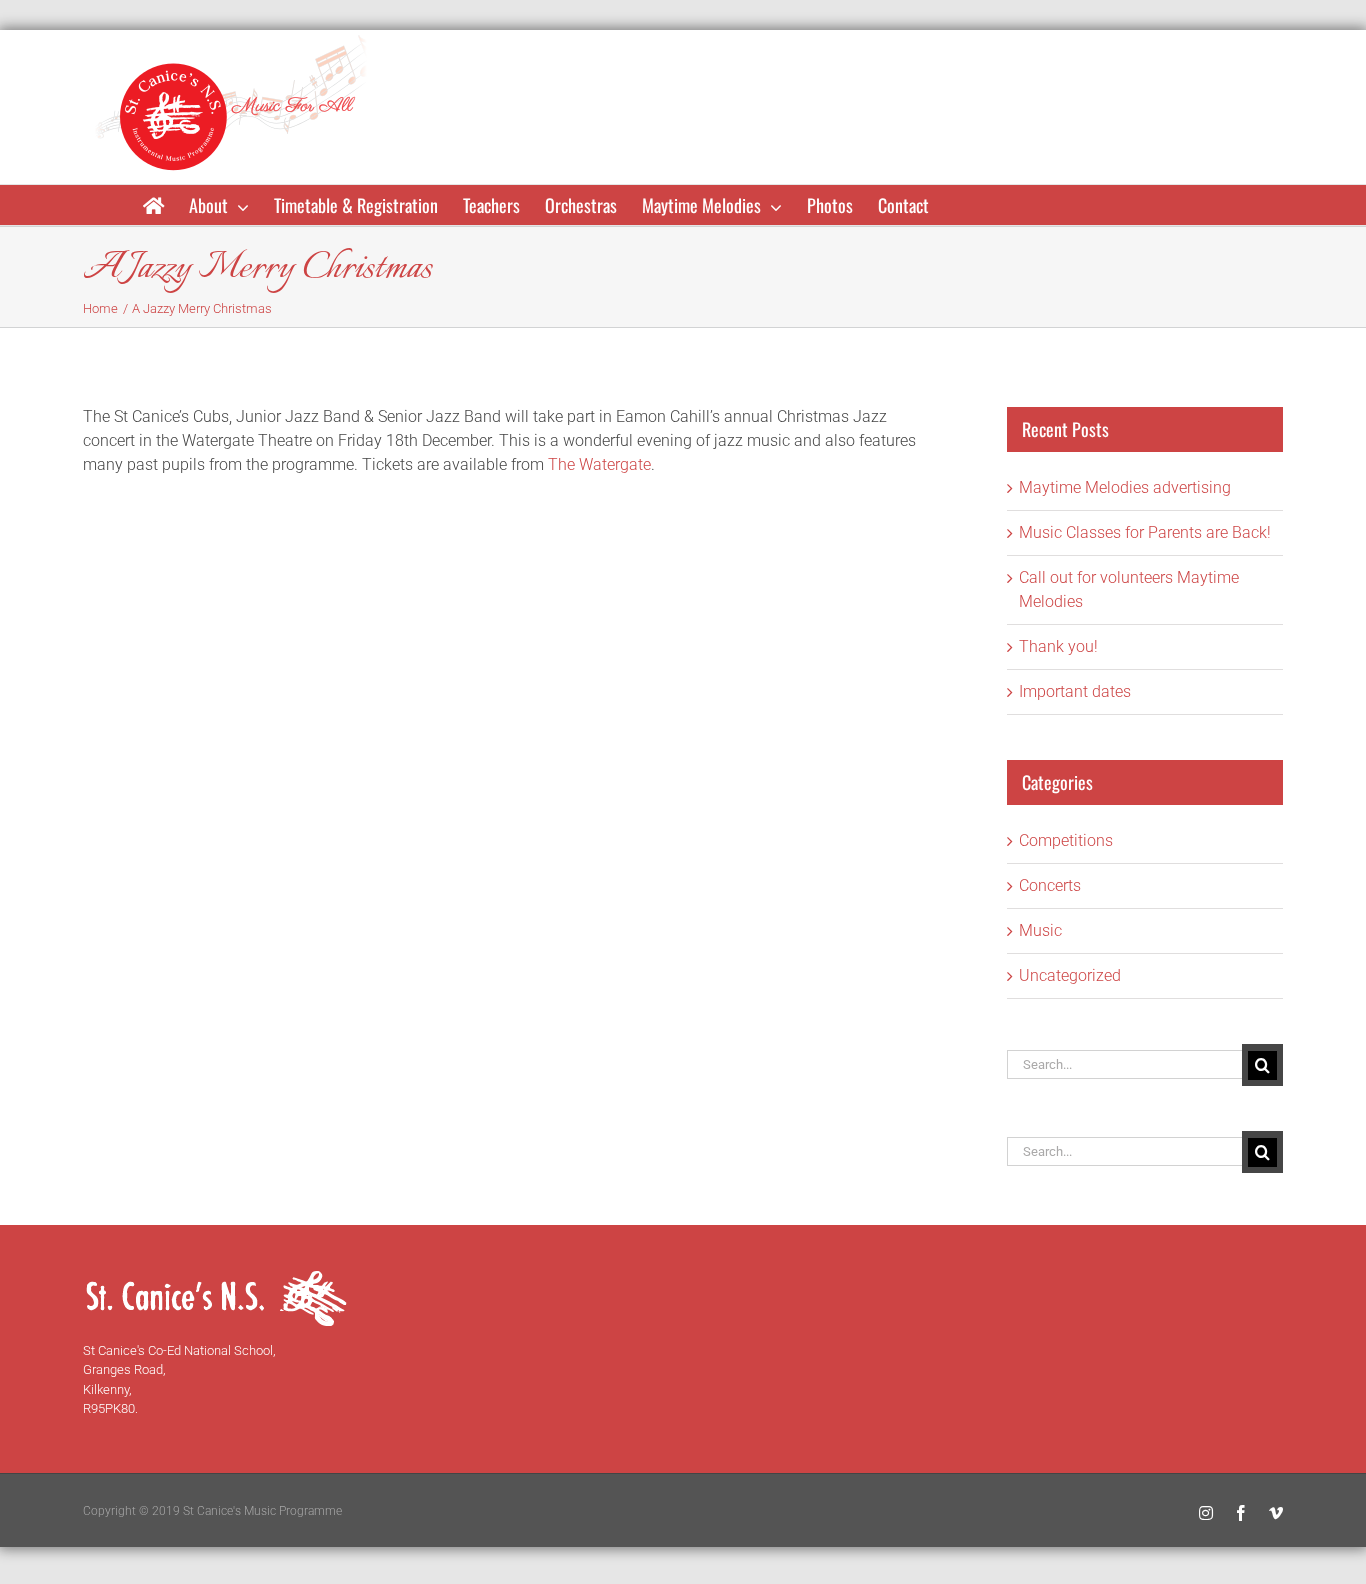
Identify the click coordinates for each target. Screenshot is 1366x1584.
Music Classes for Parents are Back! (1145, 532)
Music (1040, 930)
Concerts (1050, 885)
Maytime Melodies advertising (1125, 487)
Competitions (1066, 840)
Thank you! (1058, 646)
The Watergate (599, 464)
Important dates (1075, 691)
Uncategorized (1070, 975)
